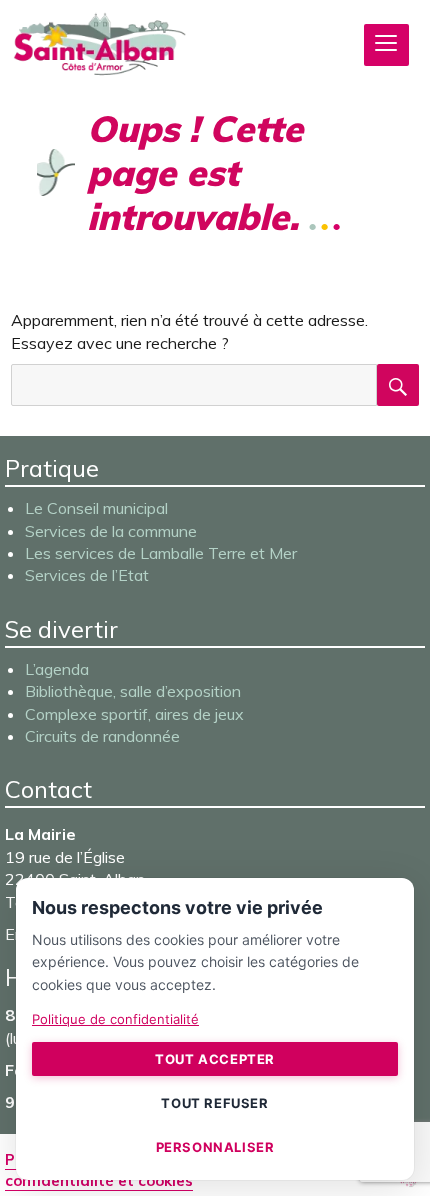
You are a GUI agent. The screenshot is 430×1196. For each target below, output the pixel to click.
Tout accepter (215, 1059)
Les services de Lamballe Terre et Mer (161, 553)
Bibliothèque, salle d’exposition (133, 691)
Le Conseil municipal (96, 508)
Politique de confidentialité (115, 1019)
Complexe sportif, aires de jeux (134, 714)
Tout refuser (214, 1103)
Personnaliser (215, 1147)
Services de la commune (111, 531)
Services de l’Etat (87, 575)
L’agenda (57, 669)
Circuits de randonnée (102, 736)
